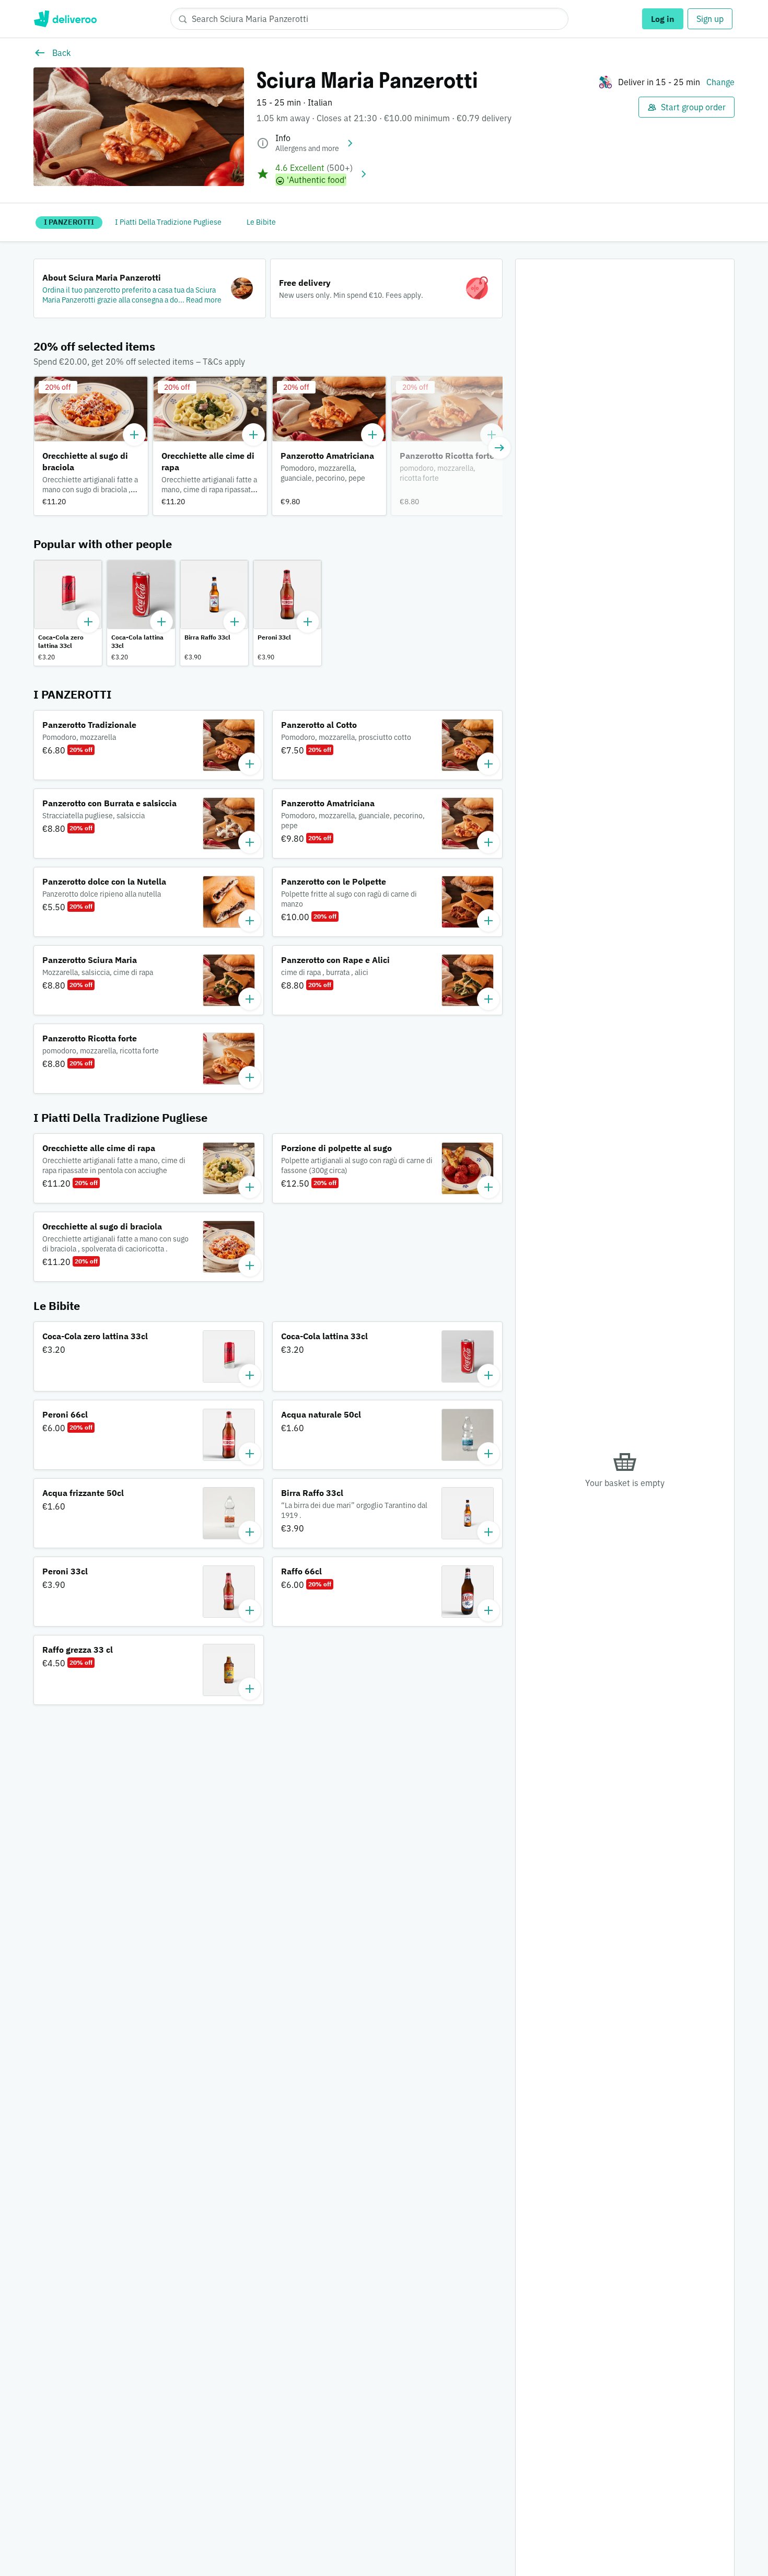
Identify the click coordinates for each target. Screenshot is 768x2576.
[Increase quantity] (134, 435)
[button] (150, 288)
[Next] (499, 448)
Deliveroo (65, 19)
